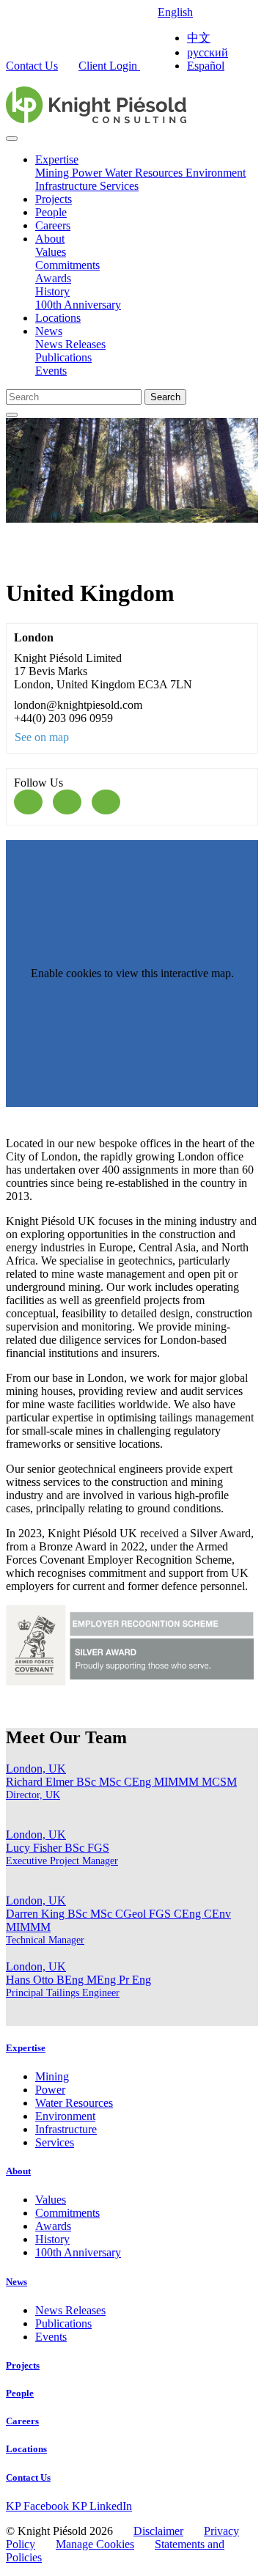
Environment (216, 173)
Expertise (57, 159)
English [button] (175, 12)
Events (51, 371)
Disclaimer (158, 2531)
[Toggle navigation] (12, 139)
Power (88, 173)
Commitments (67, 265)
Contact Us (32, 66)
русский (208, 52)
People (51, 212)
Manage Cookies (95, 2544)
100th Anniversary (78, 305)
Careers (53, 225)
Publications (63, 357)
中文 (199, 38)
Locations (58, 318)
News (49, 331)
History (52, 291)
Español (206, 66)
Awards (53, 278)
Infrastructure (67, 186)
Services (119, 186)
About (50, 239)
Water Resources (145, 173)
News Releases (70, 344)
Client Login (109, 66)
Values (51, 252)
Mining (54, 173)
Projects (54, 199)
